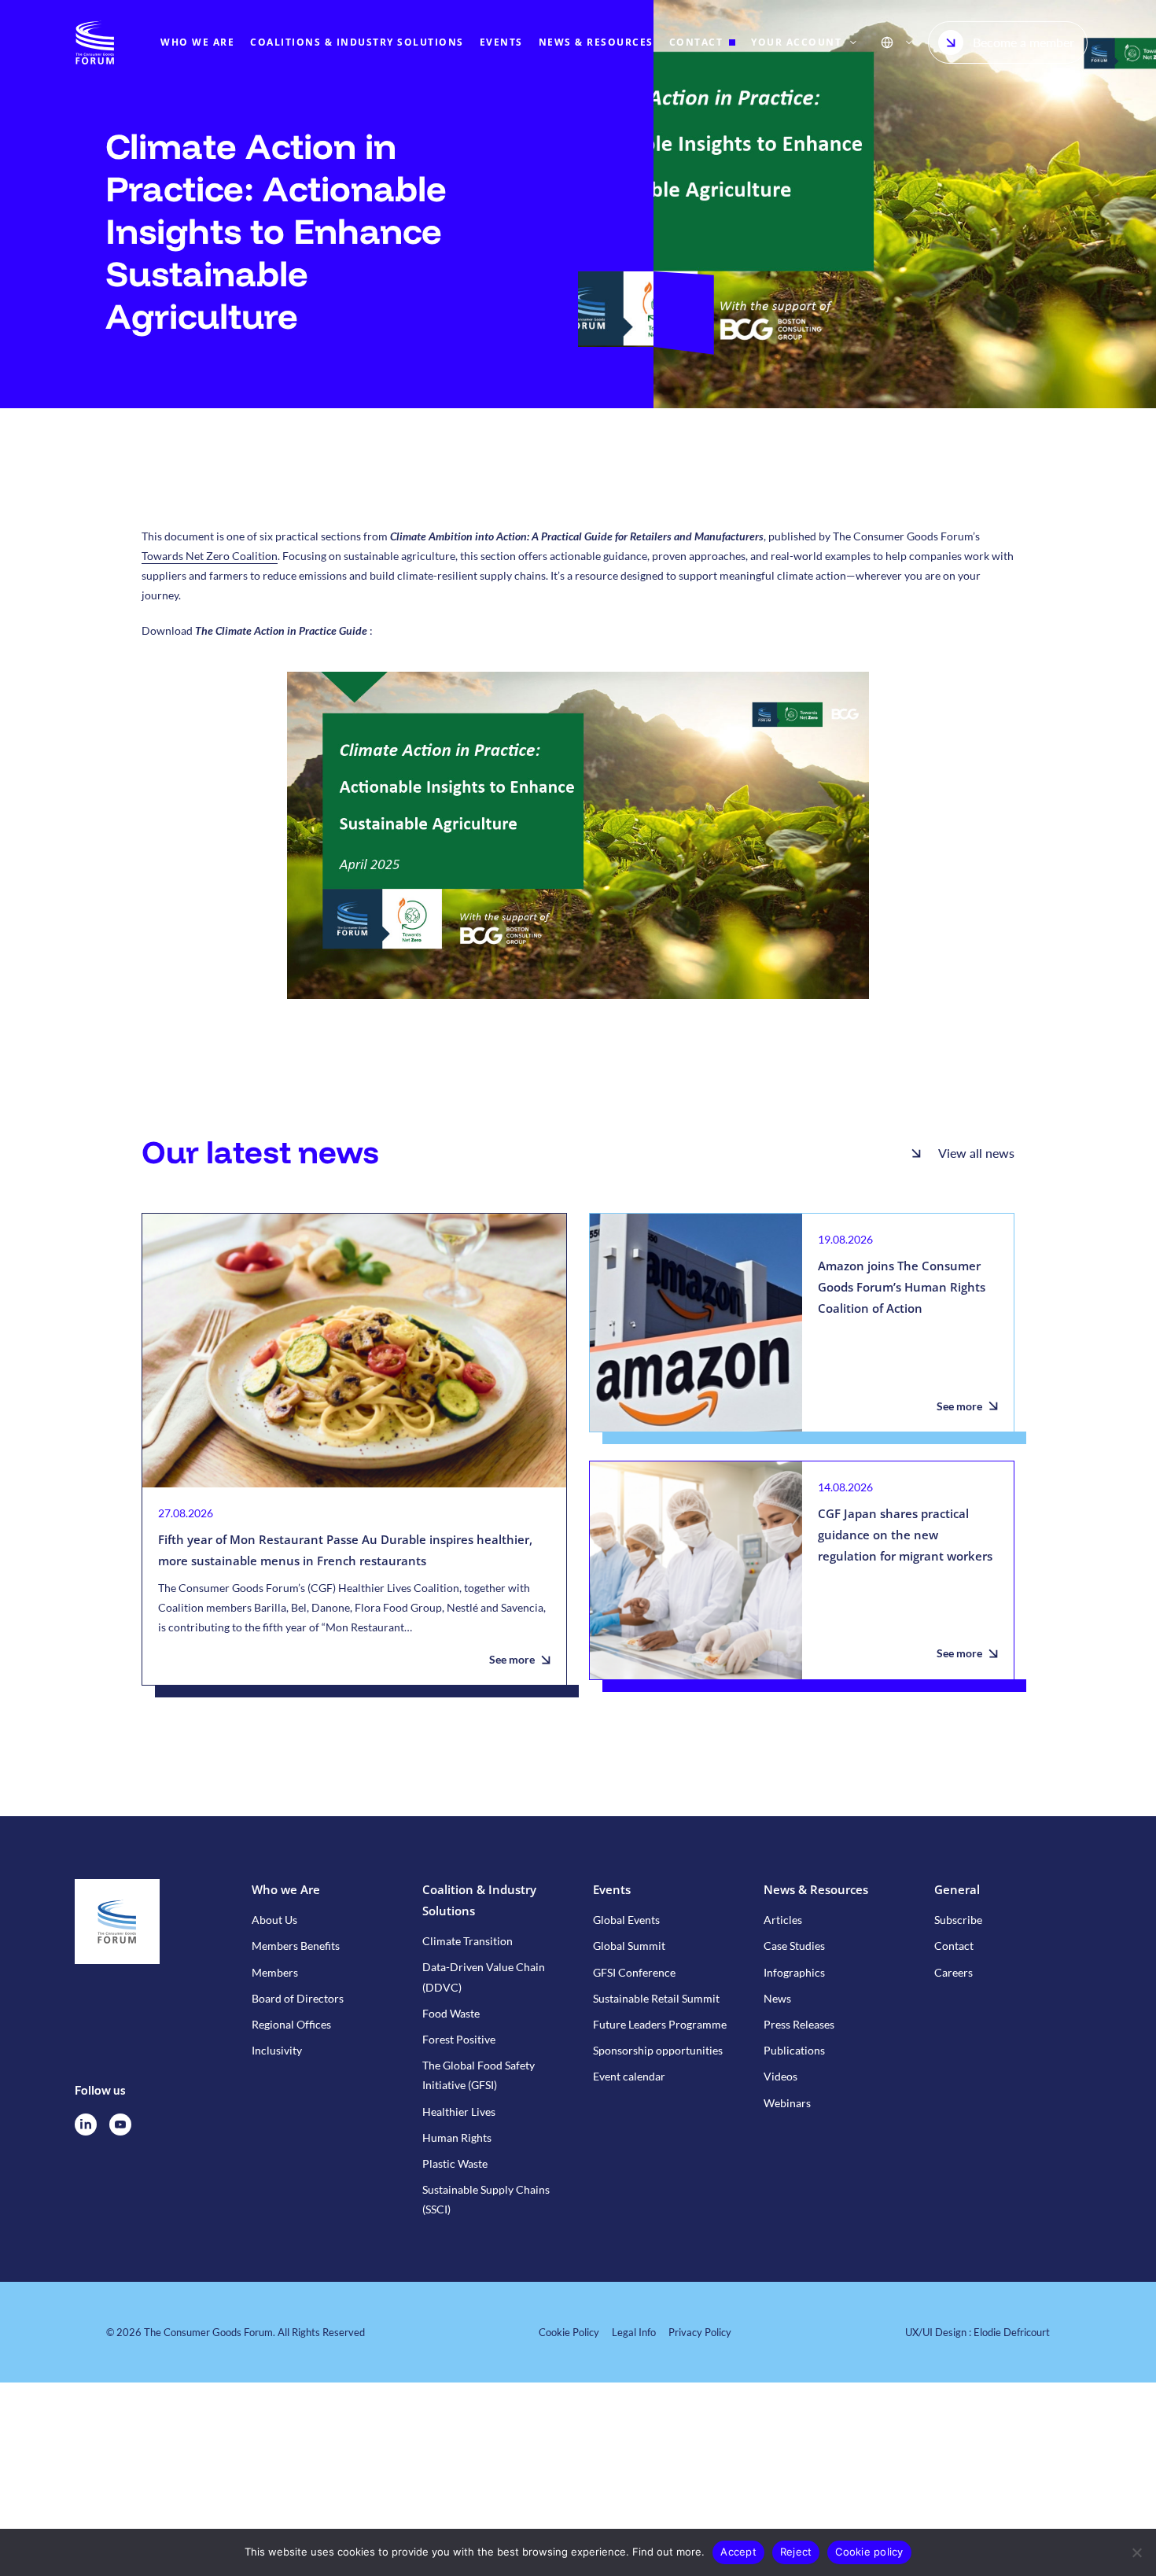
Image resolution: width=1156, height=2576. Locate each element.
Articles (783, 1920)
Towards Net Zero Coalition (210, 556)
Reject (796, 2552)
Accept (738, 2552)
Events (612, 1889)
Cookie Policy (569, 2332)
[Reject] (1136, 2552)
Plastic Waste (455, 2163)
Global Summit (629, 1946)
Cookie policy (869, 2552)
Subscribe (958, 1920)
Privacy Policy (700, 2332)
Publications (794, 2050)
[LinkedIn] (86, 2125)
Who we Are (286, 1889)
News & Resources (816, 1889)
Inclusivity (277, 2050)
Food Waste (451, 2013)
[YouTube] (120, 2125)
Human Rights (457, 2137)
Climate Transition (468, 1941)
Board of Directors (298, 1998)
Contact (954, 1946)
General (957, 1889)
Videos (780, 2076)
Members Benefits (296, 1946)
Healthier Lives (459, 2112)
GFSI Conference (634, 1972)
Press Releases (799, 2024)
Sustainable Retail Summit (656, 1998)
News (777, 1998)
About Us (274, 1920)
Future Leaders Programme (660, 2024)
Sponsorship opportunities (658, 2050)
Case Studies (794, 1946)
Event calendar (629, 2076)
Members (275, 1972)
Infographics (794, 1972)
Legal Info (634, 2332)
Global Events (626, 1920)
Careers (954, 1972)
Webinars (787, 2103)
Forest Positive (459, 2039)
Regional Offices (291, 2024)
